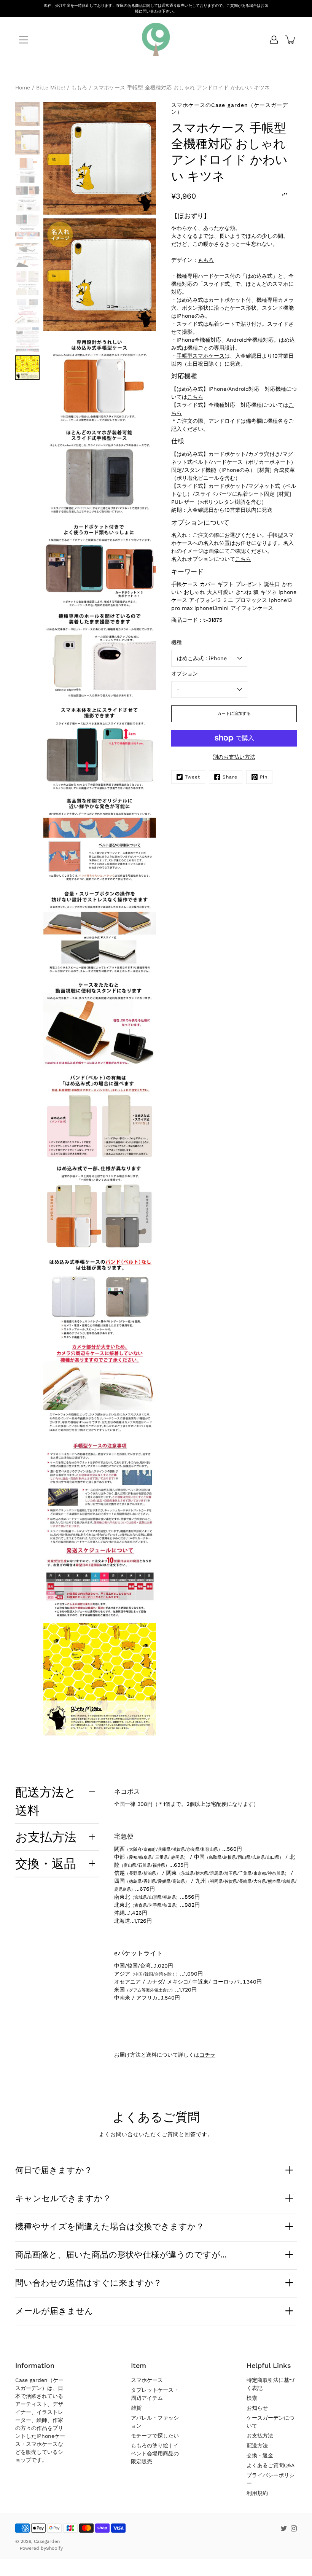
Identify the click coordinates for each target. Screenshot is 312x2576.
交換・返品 (46, 1863)
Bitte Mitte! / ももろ (62, 88)
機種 (177, 642)
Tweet (193, 777)
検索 (252, 2398)
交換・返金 (260, 2455)
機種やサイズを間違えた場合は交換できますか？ (110, 2226)
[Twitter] (284, 2528)
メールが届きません (54, 2311)
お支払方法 (46, 1837)
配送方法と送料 (46, 1801)
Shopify (54, 2548)
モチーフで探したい (155, 2436)
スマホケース (147, 2380)
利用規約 (257, 2493)
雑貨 (136, 2408)
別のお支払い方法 (234, 757)
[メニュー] (24, 40)
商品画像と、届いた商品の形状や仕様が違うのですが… (121, 2254)
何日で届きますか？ (54, 2170)
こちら (195, 397)
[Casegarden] (156, 40)
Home (23, 88)
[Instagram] (294, 2528)
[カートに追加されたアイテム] (291, 40)
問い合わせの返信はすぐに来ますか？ (88, 2283)
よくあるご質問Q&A (271, 2465)
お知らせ (257, 2408)
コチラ (207, 2055)
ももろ (206, 260)
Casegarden (47, 2541)
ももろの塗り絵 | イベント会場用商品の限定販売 (155, 2453)
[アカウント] (274, 40)
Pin (264, 777)
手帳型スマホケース (201, 356)
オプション (185, 673)
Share (230, 777)
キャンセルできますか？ (63, 2198)
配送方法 (257, 2445)
